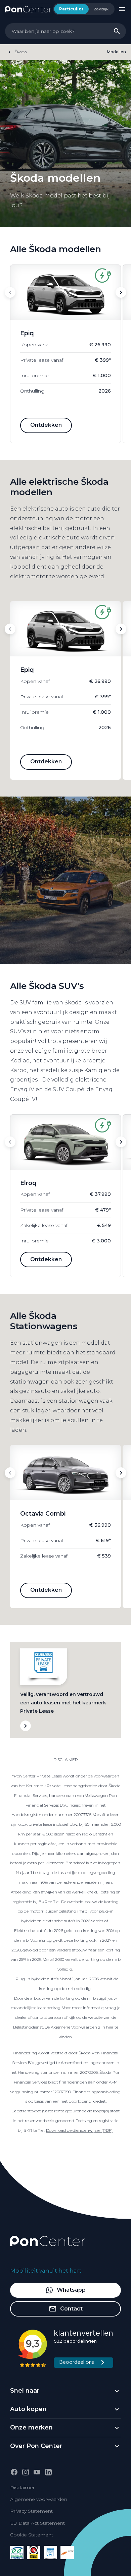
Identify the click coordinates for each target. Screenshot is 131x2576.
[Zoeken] (117, 31)
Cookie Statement (32, 2535)
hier (110, 2027)
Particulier (71, 9)
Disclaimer (22, 2487)
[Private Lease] (50, 2553)
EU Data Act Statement (37, 2523)
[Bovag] (34, 2553)
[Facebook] (14, 2472)
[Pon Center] (28, 9)
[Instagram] (26, 2472)
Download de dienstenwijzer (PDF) (79, 2130)
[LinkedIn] (48, 2472)
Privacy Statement (31, 2511)
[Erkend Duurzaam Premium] (17, 2553)
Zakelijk (101, 9)
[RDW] (67, 2553)
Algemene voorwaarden (39, 2499)
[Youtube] (37, 2472)
